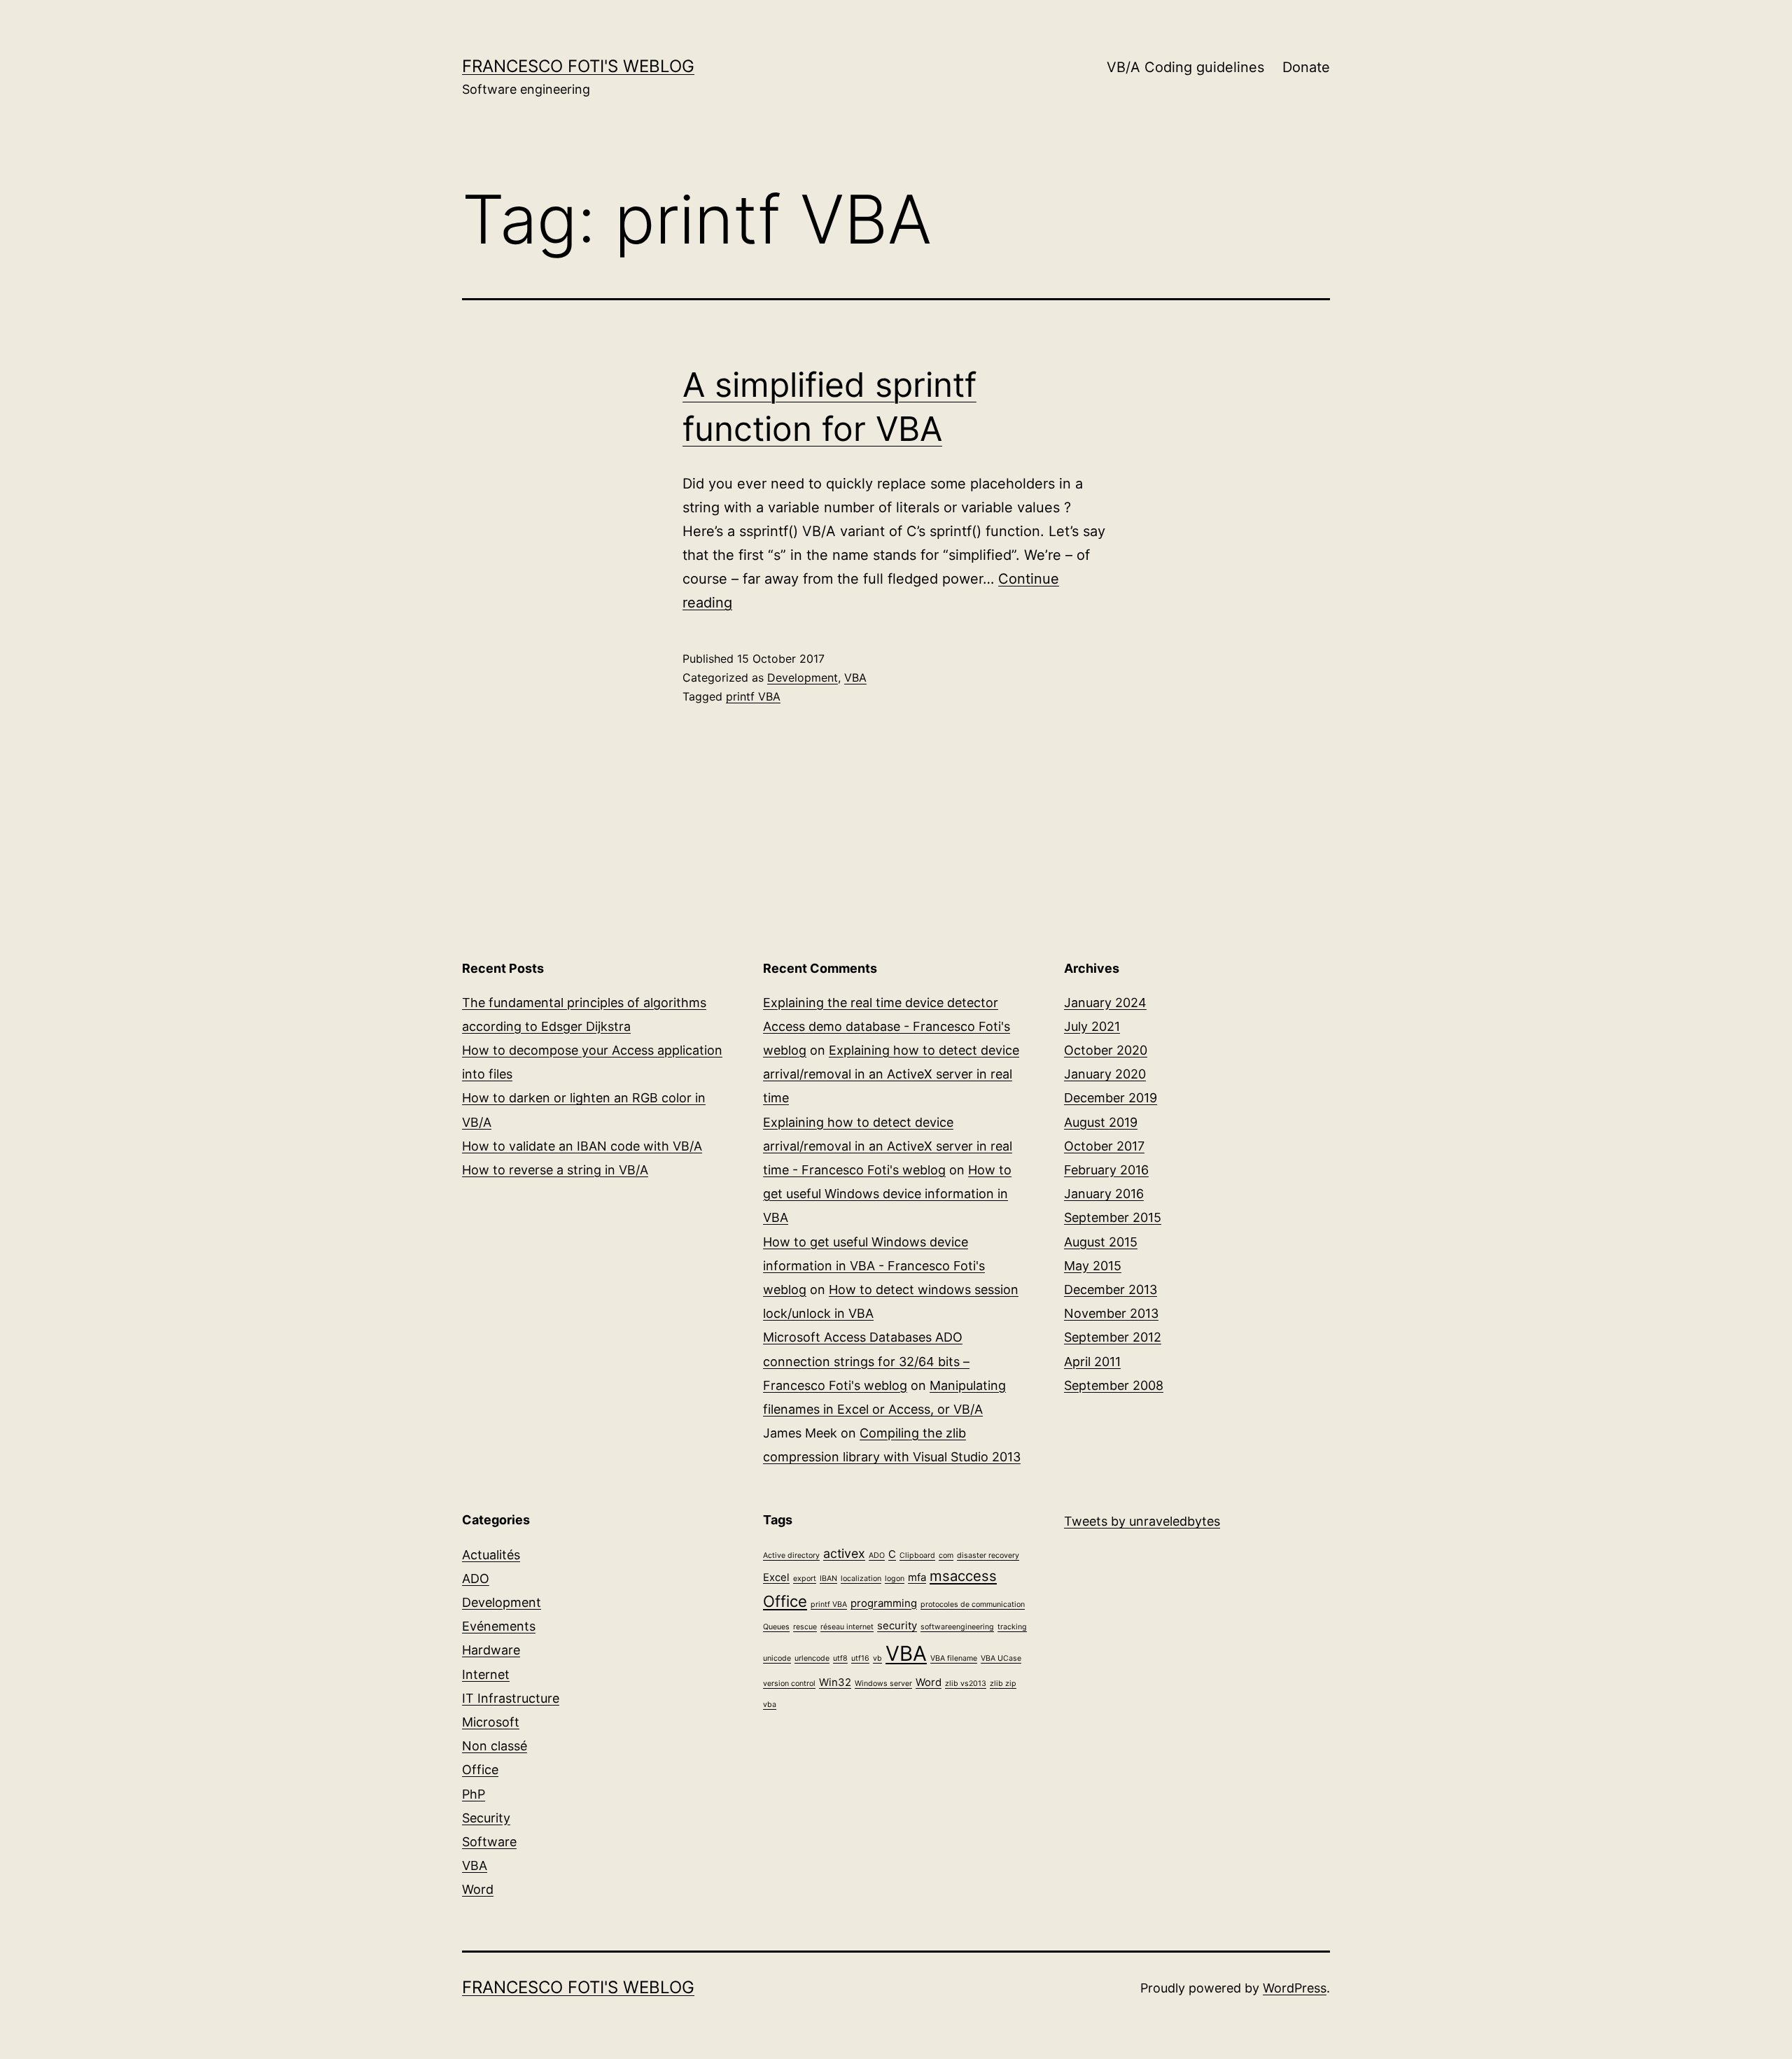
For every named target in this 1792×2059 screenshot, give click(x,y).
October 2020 (1106, 1050)
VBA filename (954, 1658)
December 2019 (1111, 1098)
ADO (476, 1579)
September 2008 (1114, 1385)
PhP (474, 1794)
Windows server (883, 1684)
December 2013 (1111, 1289)
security (897, 1625)
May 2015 (1093, 1266)
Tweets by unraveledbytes (1142, 1521)
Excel (776, 1577)
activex (844, 1553)
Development (803, 677)
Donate (1306, 67)
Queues (776, 1627)
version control (789, 1684)
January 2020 (1105, 1074)
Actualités (491, 1555)
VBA (855, 677)
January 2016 (1104, 1194)
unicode (777, 1658)
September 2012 (1113, 1337)
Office (480, 1770)
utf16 (860, 1658)
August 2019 (1101, 1122)
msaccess (963, 1576)
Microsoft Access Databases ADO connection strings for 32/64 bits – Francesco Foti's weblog (866, 1361)
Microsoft (491, 1722)
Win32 (835, 1682)
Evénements (499, 1626)
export (805, 1579)
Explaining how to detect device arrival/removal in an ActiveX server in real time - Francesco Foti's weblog (888, 1146)
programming (884, 1603)
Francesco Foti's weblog (578, 66)
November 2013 (1111, 1313)
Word (478, 1889)
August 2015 (1101, 1242)
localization (861, 1579)
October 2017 (1104, 1146)
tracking (1012, 1627)
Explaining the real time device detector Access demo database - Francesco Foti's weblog (887, 1026)
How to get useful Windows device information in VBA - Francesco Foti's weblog (874, 1266)
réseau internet (847, 1627)
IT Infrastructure (511, 1698)
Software (489, 1842)
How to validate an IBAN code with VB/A (582, 1146)
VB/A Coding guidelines (1185, 67)
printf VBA (753, 696)
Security (486, 1818)
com (946, 1555)
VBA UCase (1001, 1658)
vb (877, 1658)
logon (895, 1579)
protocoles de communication (973, 1604)
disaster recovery (988, 1555)
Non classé (495, 1746)
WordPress (1295, 1988)
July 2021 (1092, 1026)
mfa (917, 1577)
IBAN (828, 1579)
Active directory (791, 1555)
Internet (486, 1674)
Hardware (491, 1650)
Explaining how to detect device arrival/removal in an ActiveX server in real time (891, 1074)
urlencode (812, 1658)
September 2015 (1113, 1217)
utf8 (840, 1658)
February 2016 (1106, 1170)
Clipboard (917, 1555)
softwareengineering (957, 1627)
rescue (805, 1627)
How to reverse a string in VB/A (555, 1170)
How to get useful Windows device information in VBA (887, 1194)
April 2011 (1092, 1362)
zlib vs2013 (966, 1684)
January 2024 (1105, 1003)
